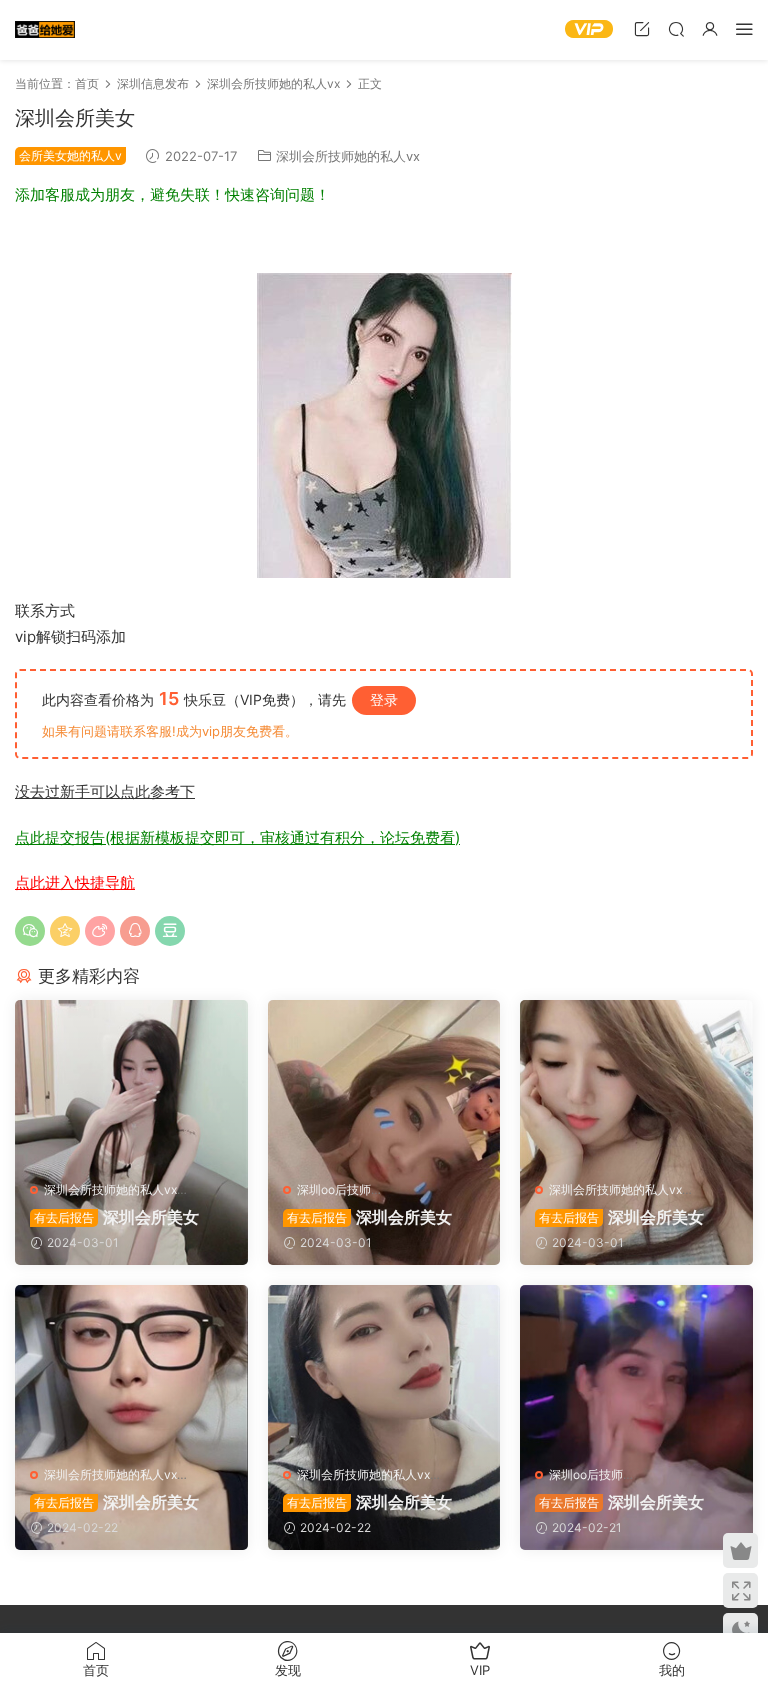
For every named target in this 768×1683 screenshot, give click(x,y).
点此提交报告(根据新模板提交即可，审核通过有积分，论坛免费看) (237, 837)
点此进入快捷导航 (75, 882)
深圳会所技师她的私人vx (348, 156)
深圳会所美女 (116, 1217)
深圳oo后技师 (334, 1189)
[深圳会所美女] (131, 1083)
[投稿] (642, 28)
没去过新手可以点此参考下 (105, 791)
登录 (384, 699)
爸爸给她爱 (45, 30)
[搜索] (676, 28)
